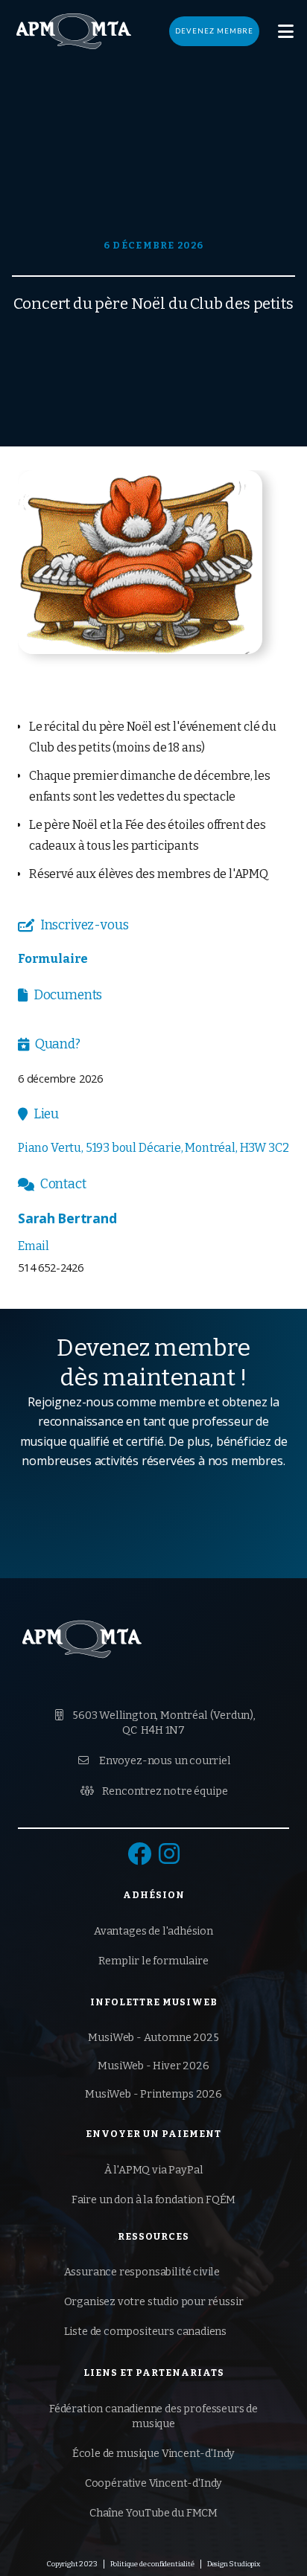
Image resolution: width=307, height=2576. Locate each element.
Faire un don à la (153, 2200)
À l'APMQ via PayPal (154, 2170)
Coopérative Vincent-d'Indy (153, 2483)
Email (34, 1246)
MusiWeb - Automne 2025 (153, 2038)
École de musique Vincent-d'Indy (154, 2454)
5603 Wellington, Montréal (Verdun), (155, 1723)
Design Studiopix (234, 2564)
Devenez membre (214, 31)
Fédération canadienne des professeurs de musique (153, 2416)
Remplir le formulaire (153, 1961)
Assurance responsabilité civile (142, 2272)
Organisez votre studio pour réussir (154, 2302)
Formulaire (53, 959)
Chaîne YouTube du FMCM (153, 2513)
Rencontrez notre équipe (154, 1791)
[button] (286, 31)
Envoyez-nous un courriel (155, 1761)
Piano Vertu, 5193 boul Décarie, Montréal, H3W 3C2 (153, 1148)
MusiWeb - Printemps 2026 (153, 2094)
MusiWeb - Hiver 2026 (153, 2066)
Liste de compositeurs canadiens (146, 2332)
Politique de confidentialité (152, 2564)
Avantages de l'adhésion (153, 1931)
